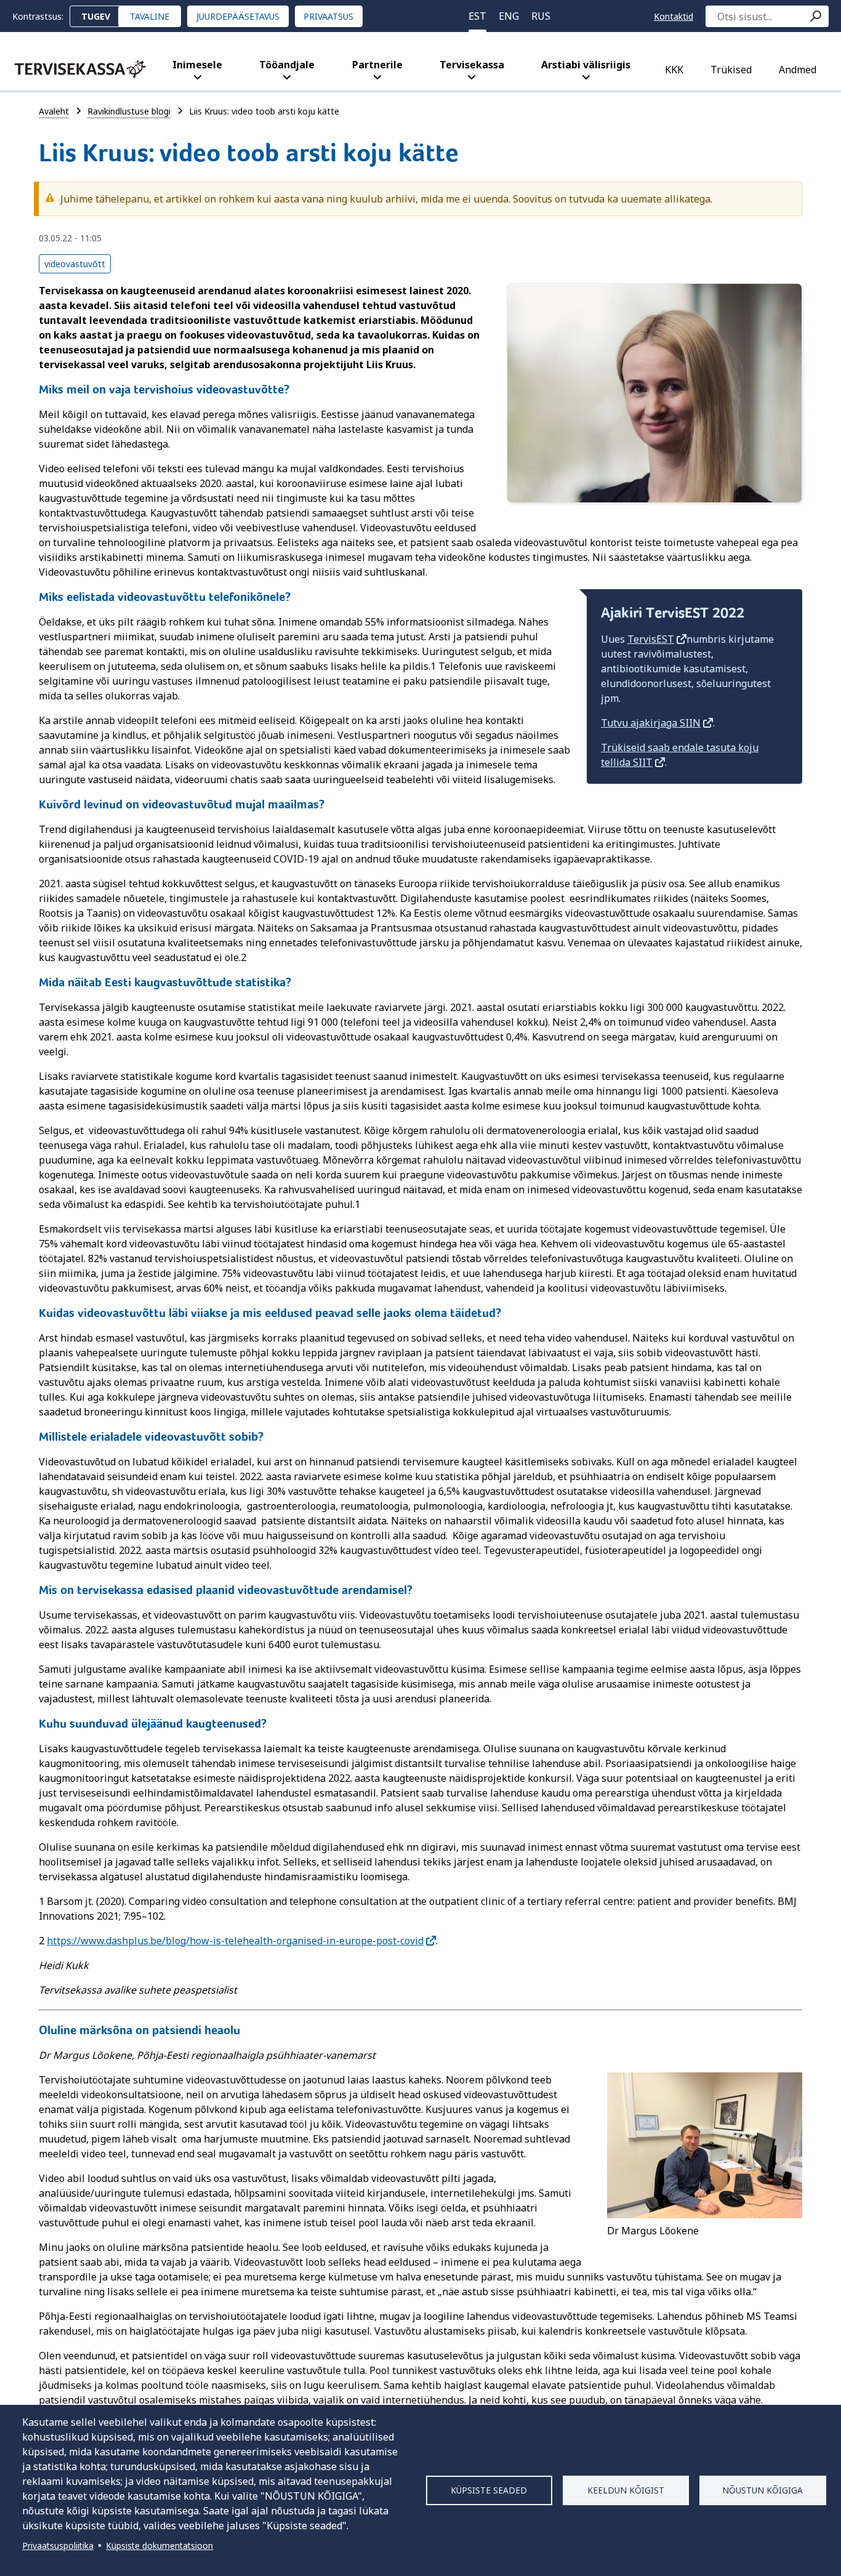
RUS (541, 16)
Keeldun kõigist (626, 2490)
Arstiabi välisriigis (586, 65)
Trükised (731, 70)
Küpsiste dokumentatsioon (159, 2546)
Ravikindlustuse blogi (129, 111)
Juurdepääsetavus (238, 16)
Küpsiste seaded (489, 2490)
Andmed (798, 70)
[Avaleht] (80, 69)
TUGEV (96, 16)
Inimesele (197, 65)
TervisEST (651, 639)
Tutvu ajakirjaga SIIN (651, 723)
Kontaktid (674, 16)
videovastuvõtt (75, 264)
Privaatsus (328, 16)
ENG (509, 16)
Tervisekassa (472, 65)
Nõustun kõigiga (763, 2490)
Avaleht (54, 111)
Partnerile (377, 65)
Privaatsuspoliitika (58, 2546)
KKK (674, 70)
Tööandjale (287, 65)
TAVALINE (150, 16)
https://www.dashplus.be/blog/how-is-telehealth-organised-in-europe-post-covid (235, 1941)
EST (477, 16)
